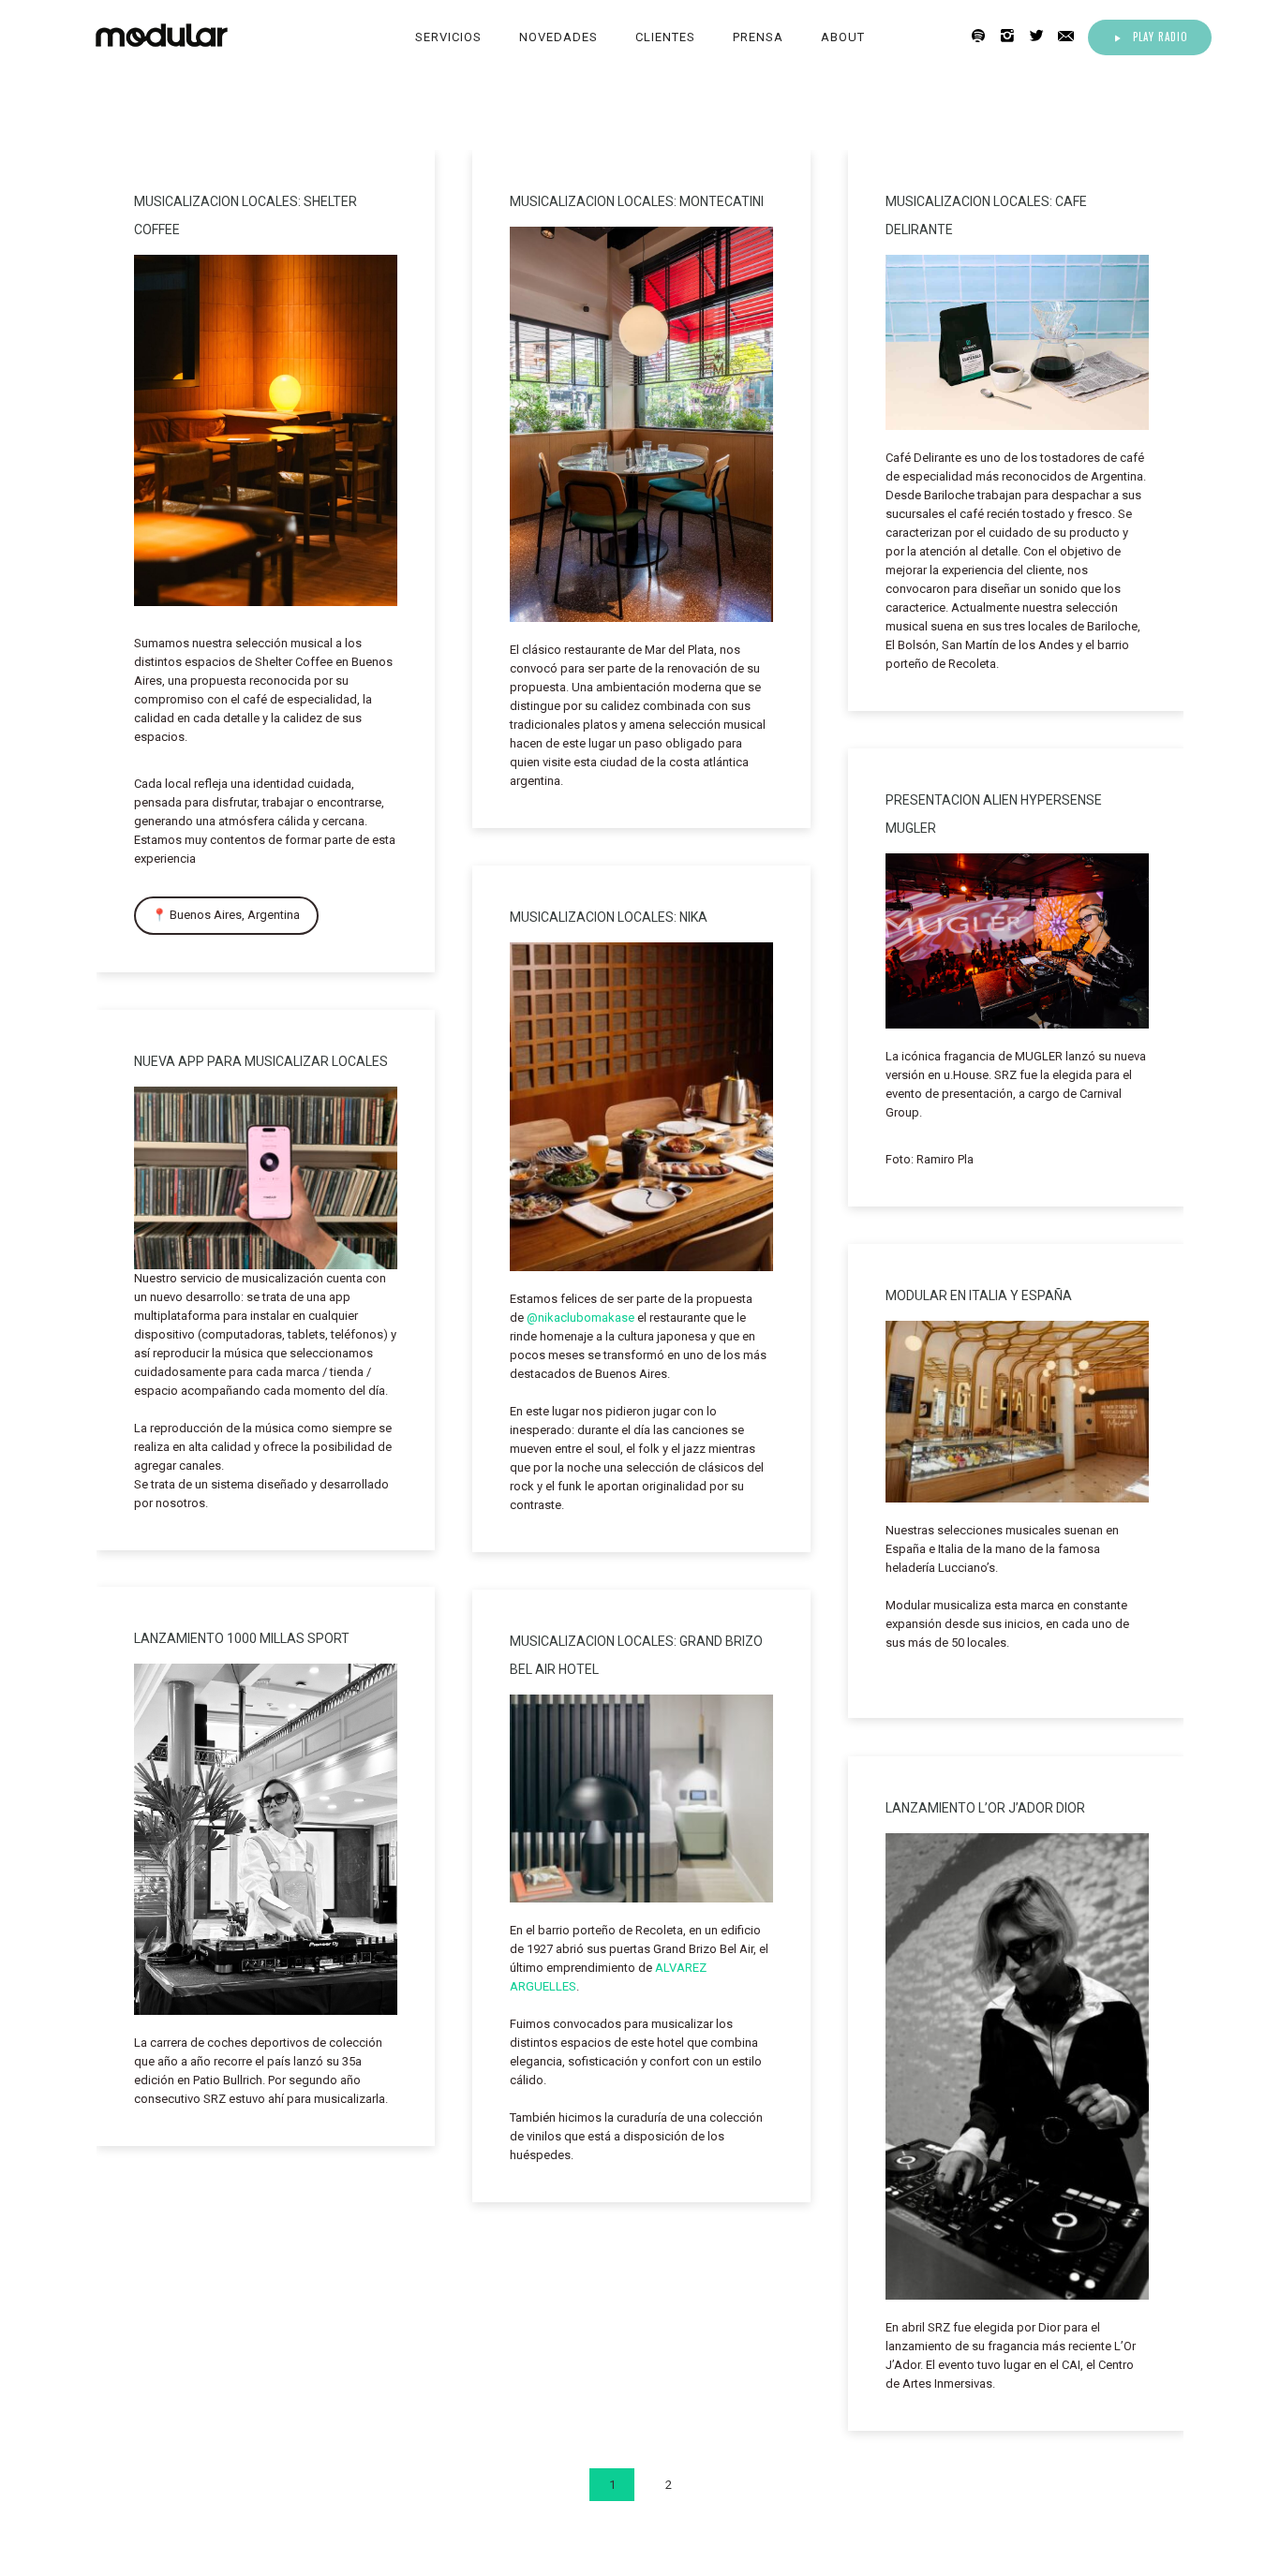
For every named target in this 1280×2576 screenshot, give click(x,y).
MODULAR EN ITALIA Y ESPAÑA (979, 1295)
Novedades (558, 37)
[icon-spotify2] (983, 36)
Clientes (665, 37)
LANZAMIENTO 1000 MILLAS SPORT (242, 1638)
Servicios (448, 37)
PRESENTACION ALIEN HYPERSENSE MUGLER (994, 814)
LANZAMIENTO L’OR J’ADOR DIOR (985, 1808)
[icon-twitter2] (1042, 36)
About (843, 37)
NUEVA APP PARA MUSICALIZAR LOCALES (261, 1061)
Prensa (758, 37)
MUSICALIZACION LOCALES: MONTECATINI (637, 201)
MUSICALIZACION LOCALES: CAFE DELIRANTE (986, 215)
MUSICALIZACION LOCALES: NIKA (609, 917)
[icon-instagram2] (1012, 36)
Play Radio (1161, 37)
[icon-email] (1071, 36)
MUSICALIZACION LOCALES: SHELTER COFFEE (246, 215)
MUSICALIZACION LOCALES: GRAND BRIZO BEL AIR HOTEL (636, 1655)
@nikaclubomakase (580, 1318)
